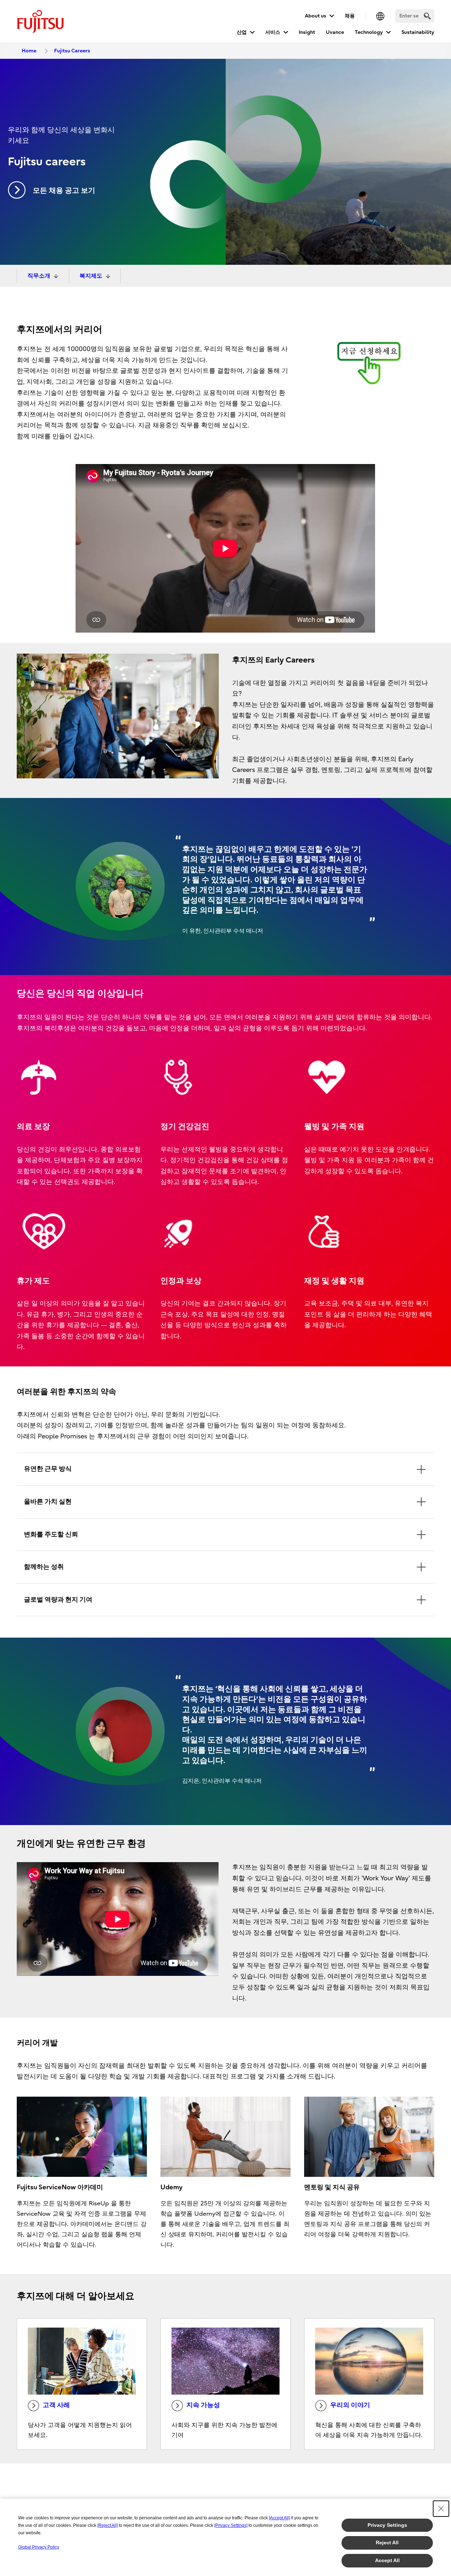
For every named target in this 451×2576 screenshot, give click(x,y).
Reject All (387, 2542)
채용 (350, 16)
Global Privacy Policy (39, 2547)
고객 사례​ (56, 2405)
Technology (369, 32)
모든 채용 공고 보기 (64, 190)
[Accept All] (279, 2518)
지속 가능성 (203, 2405)
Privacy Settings (387, 2525)
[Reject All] (107, 2525)
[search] (427, 16)
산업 (242, 32)
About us (316, 16)
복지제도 (91, 276)
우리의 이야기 (350, 2405)
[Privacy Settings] (231, 2525)
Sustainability (418, 32)
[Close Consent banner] (441, 2509)
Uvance (335, 32)
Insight (307, 32)
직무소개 (39, 276)
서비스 (273, 32)
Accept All (387, 2560)
